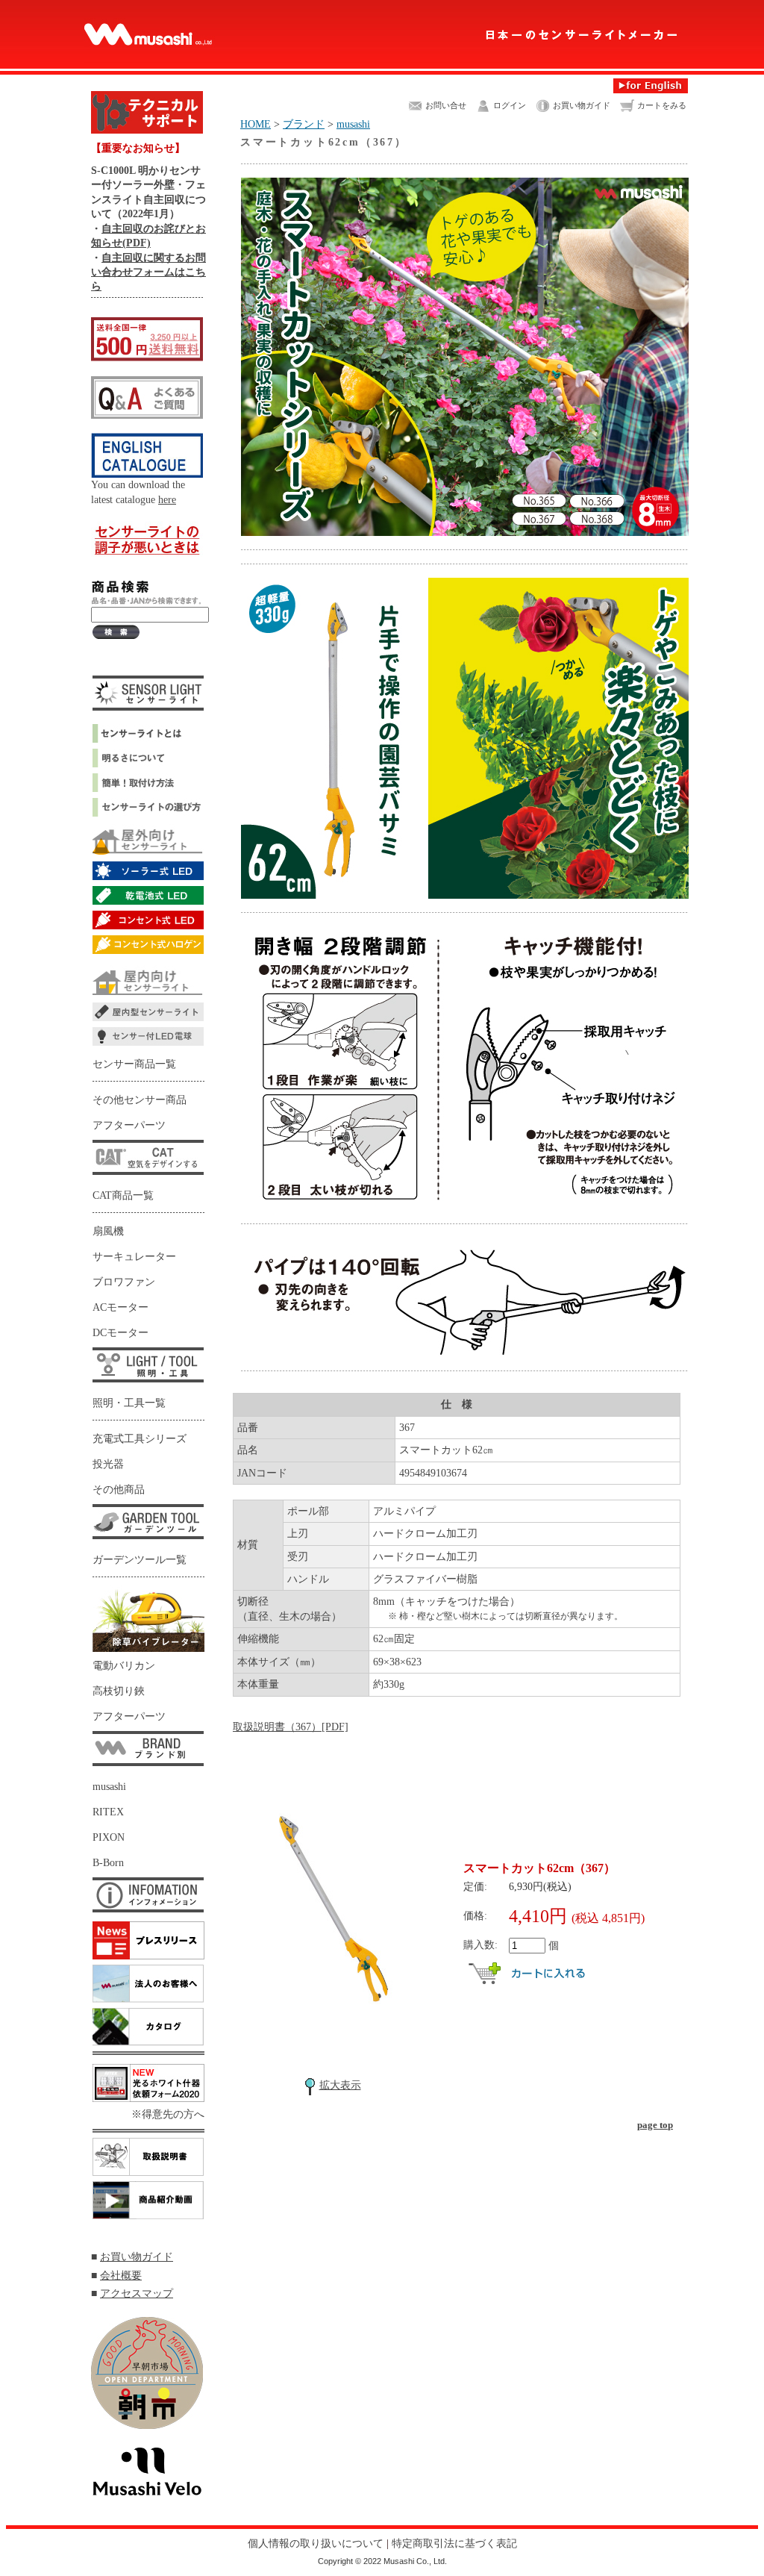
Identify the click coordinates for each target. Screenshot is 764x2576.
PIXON (109, 1837)
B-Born (108, 1863)
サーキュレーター (134, 1257)
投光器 (108, 1464)
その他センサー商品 (140, 1100)
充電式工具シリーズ (140, 1439)
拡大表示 (340, 2085)
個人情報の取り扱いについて (316, 2543)
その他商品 (119, 1490)
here (167, 499)
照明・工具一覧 (129, 1403)
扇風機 (108, 1231)
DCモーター (120, 1333)
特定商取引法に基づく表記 (454, 2543)
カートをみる (662, 106)
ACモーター (120, 1307)
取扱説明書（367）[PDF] (291, 1727)
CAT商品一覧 (123, 1195)
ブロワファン (124, 1282)
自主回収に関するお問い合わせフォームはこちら (148, 272)
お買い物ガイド (137, 2257)
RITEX (108, 1812)
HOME (256, 124)
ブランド (304, 124)
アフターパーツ (129, 1125)
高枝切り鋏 (119, 1691)
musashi (109, 1787)
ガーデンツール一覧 (140, 1560)
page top (655, 2125)
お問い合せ (446, 106)
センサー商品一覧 (134, 1064)
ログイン (510, 106)
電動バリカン (124, 1666)
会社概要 (121, 2275)
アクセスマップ (137, 2293)
